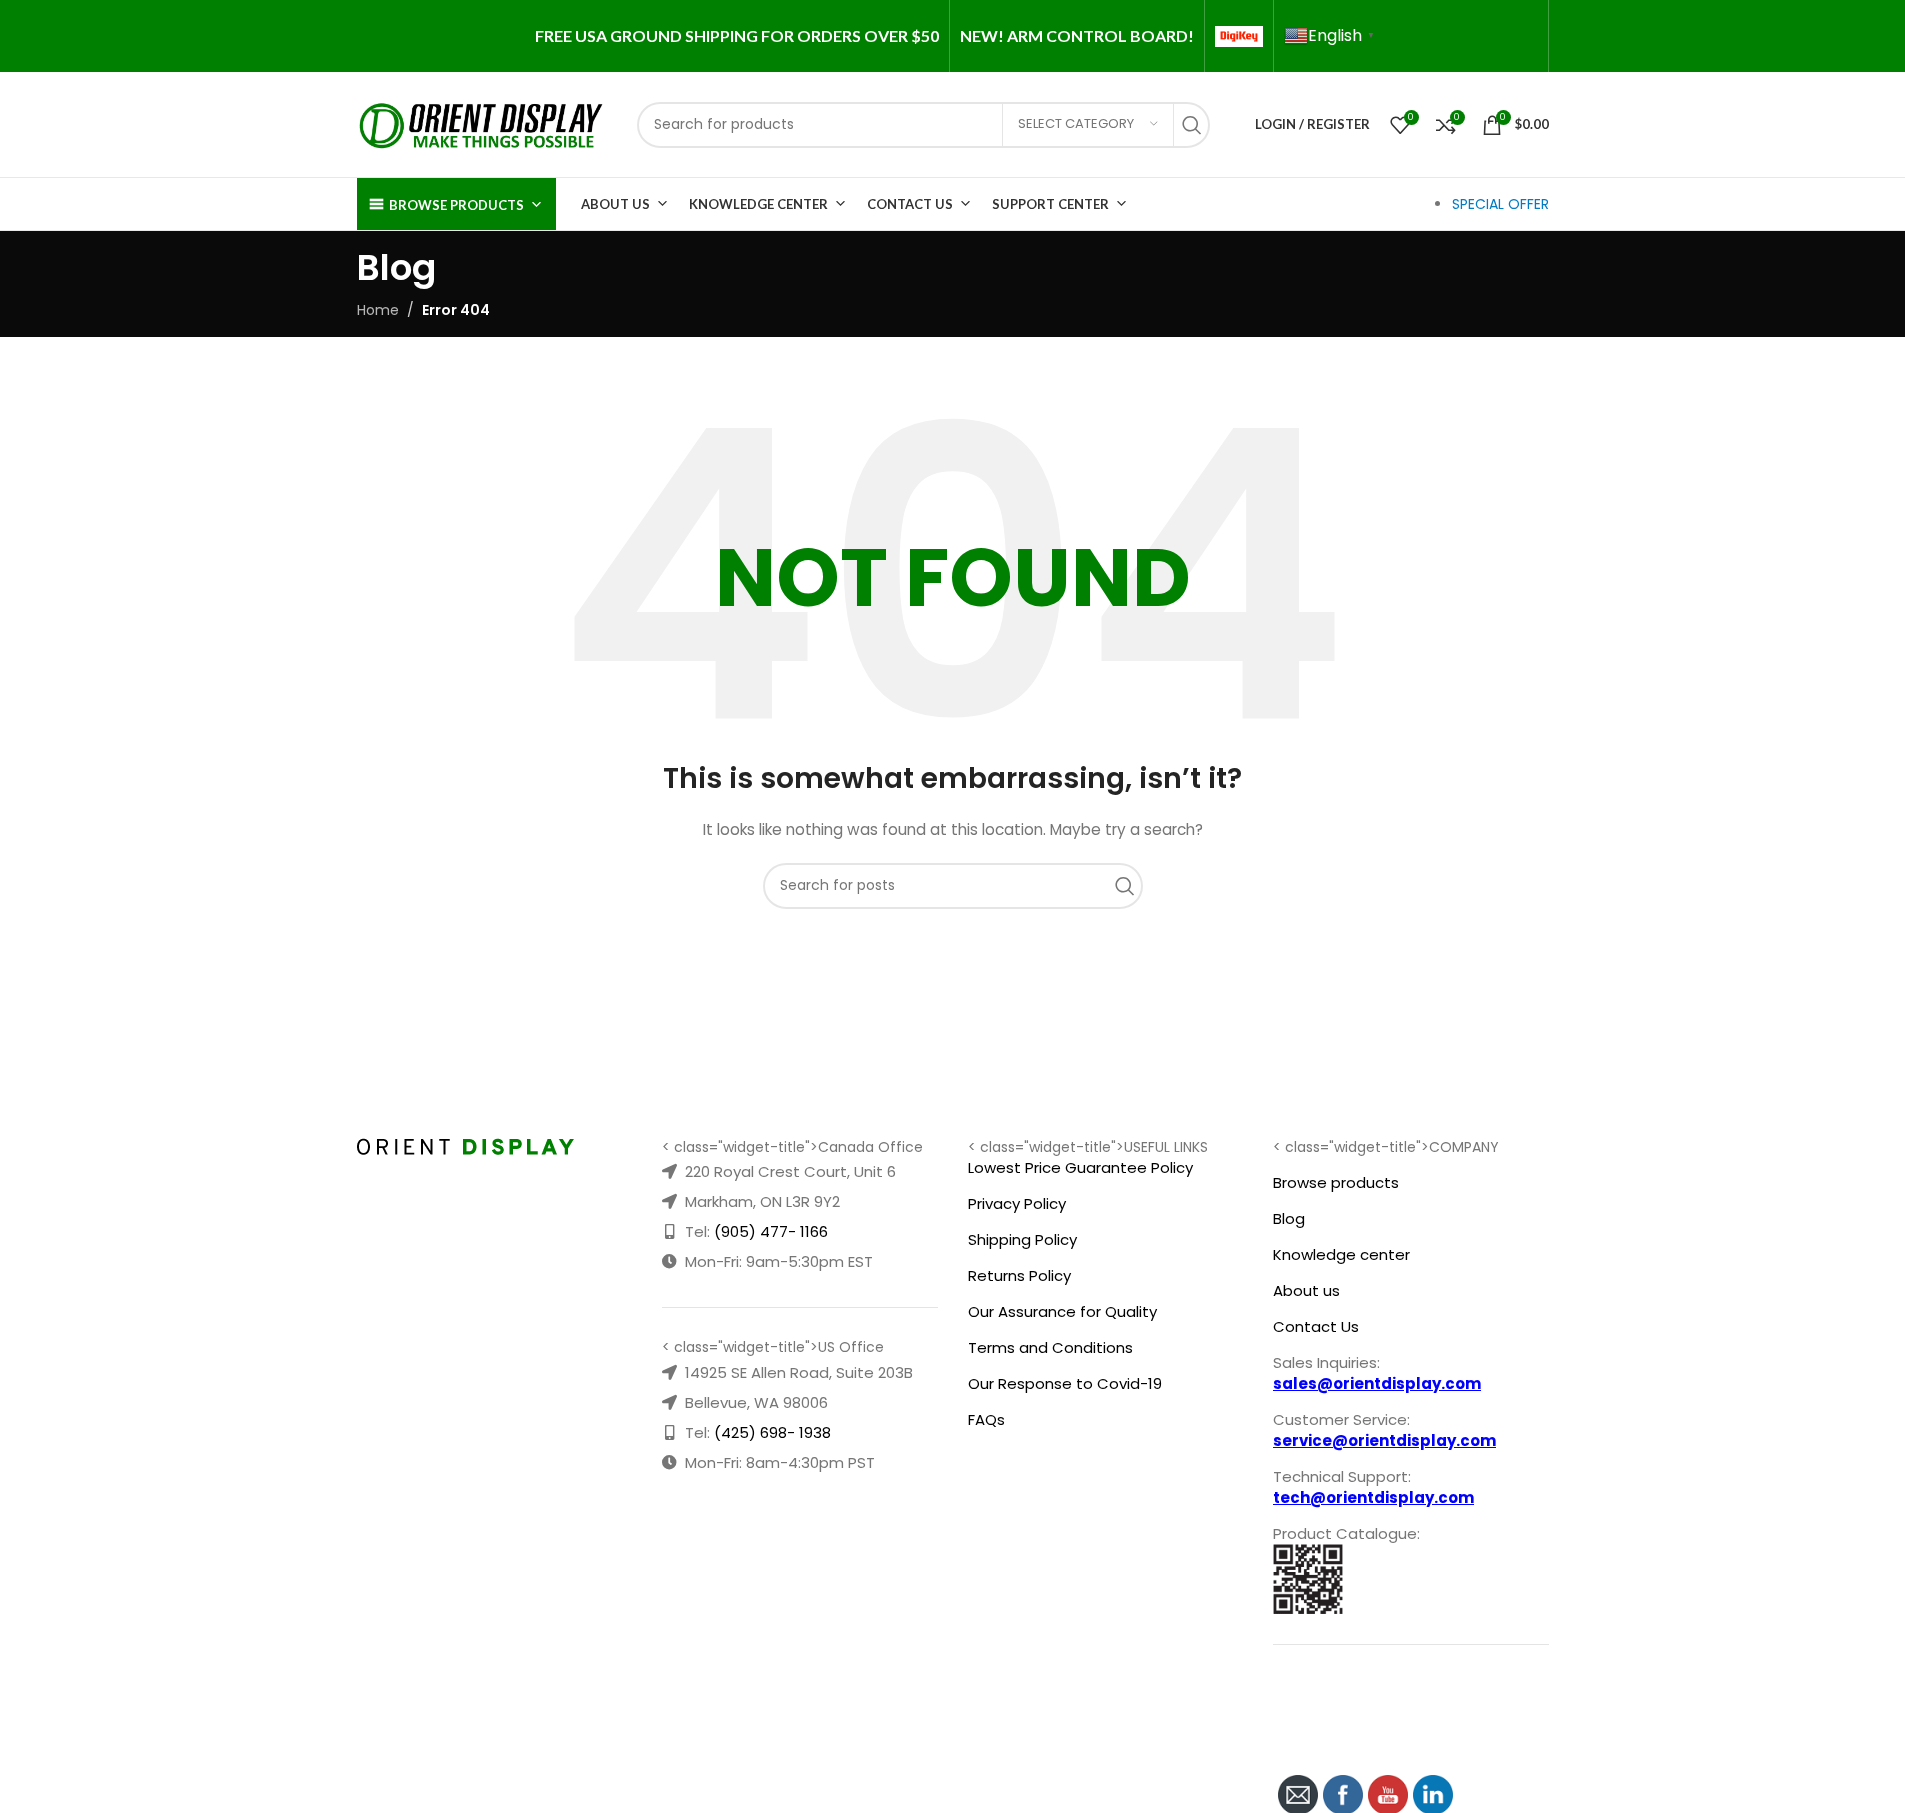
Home (378, 310)
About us (1306, 1290)
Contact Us (910, 204)
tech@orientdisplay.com (1373, 1497)
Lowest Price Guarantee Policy (1080, 1167)
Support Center (1050, 204)
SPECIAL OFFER (1500, 204)
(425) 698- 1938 (772, 1432)
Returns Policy (1019, 1275)
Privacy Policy (1017, 1203)
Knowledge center (1341, 1254)
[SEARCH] (1197, 125)
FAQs (986, 1419)
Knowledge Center (758, 204)
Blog (1289, 1218)
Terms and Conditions (1050, 1347)
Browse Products (456, 205)
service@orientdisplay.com (1384, 1440)
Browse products (1336, 1182)
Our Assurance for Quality (1062, 1311)
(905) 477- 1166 (771, 1231)
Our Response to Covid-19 (1065, 1383)
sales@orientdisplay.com (1377, 1383)
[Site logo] (482, 123)
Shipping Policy (1022, 1239)
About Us (615, 204)
